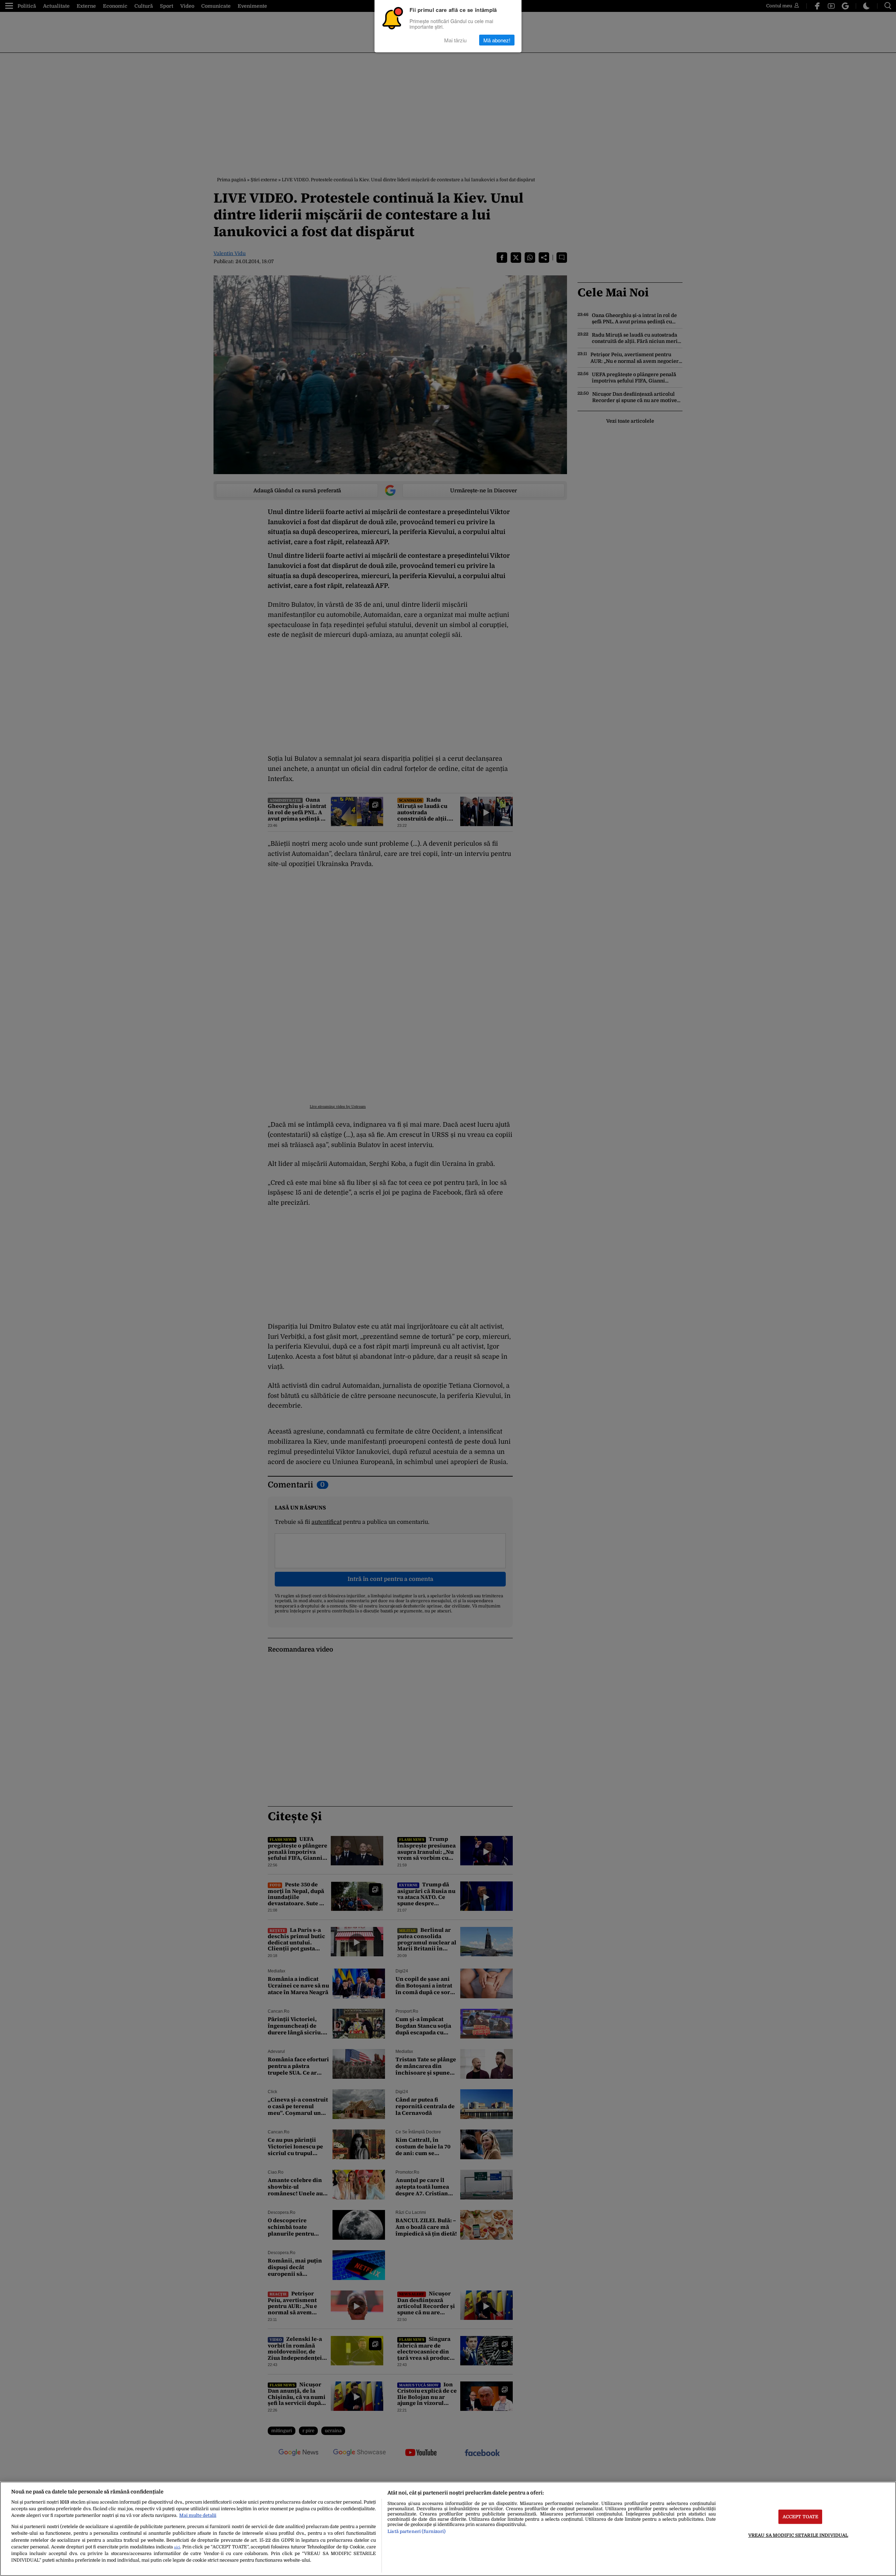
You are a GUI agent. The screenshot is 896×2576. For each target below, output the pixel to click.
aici (177, 2547)
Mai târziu (455, 40)
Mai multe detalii (198, 2515)
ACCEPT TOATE (801, 2517)
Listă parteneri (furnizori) (416, 2531)
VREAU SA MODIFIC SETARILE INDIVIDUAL (798, 2535)
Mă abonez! (497, 40)
